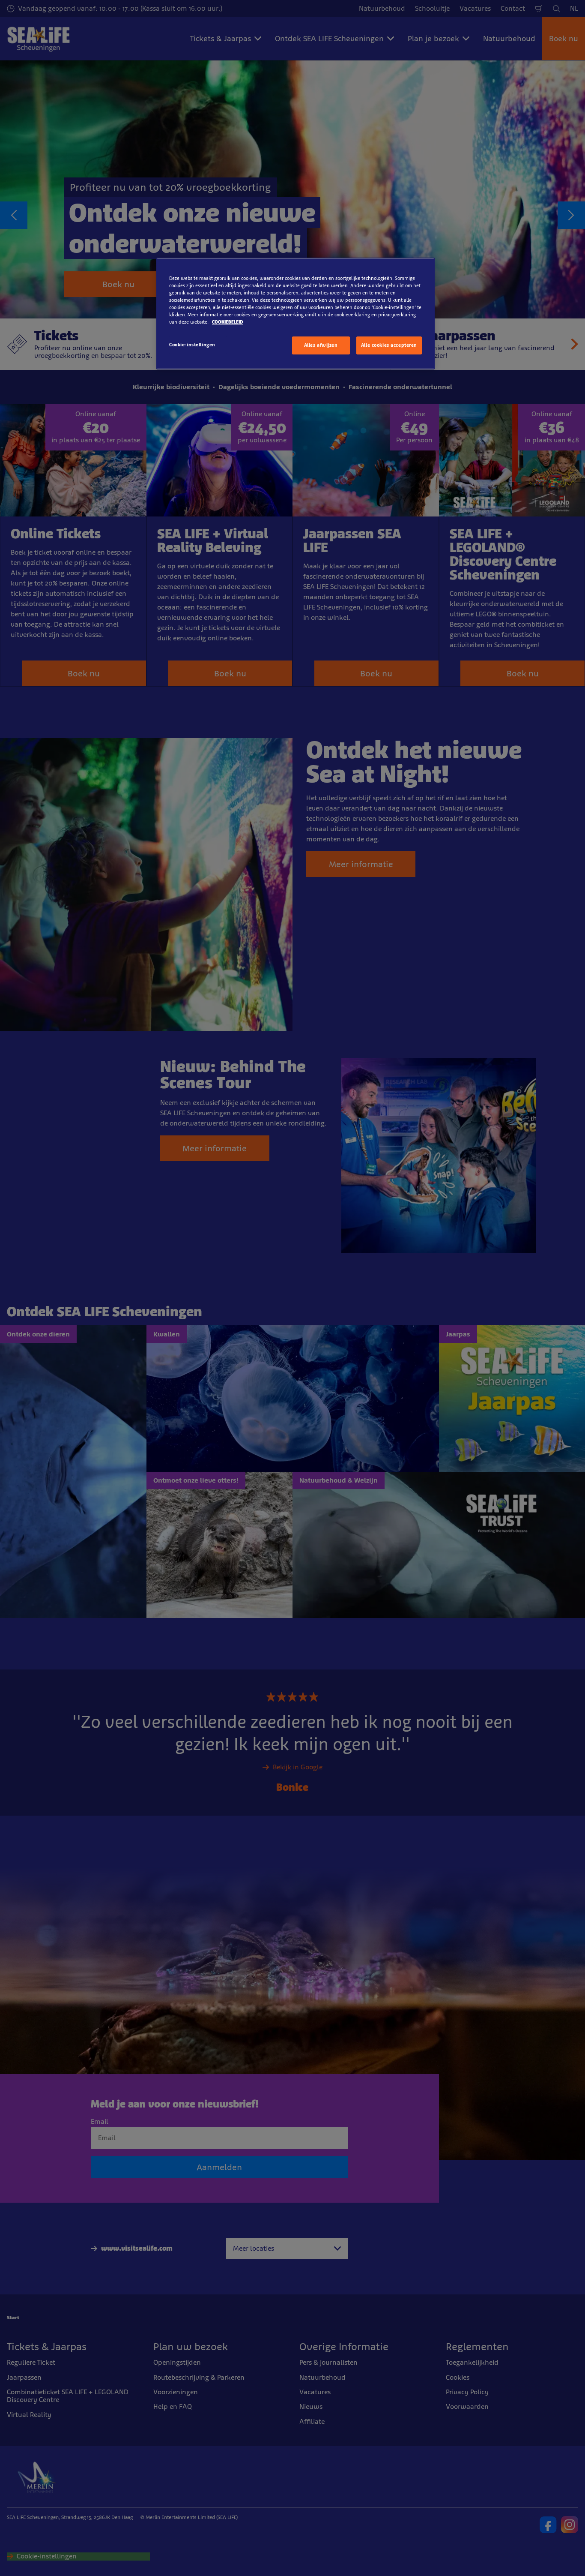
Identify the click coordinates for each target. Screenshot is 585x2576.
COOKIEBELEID (227, 322)
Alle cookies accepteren (389, 345)
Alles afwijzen (321, 345)
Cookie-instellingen (192, 345)
